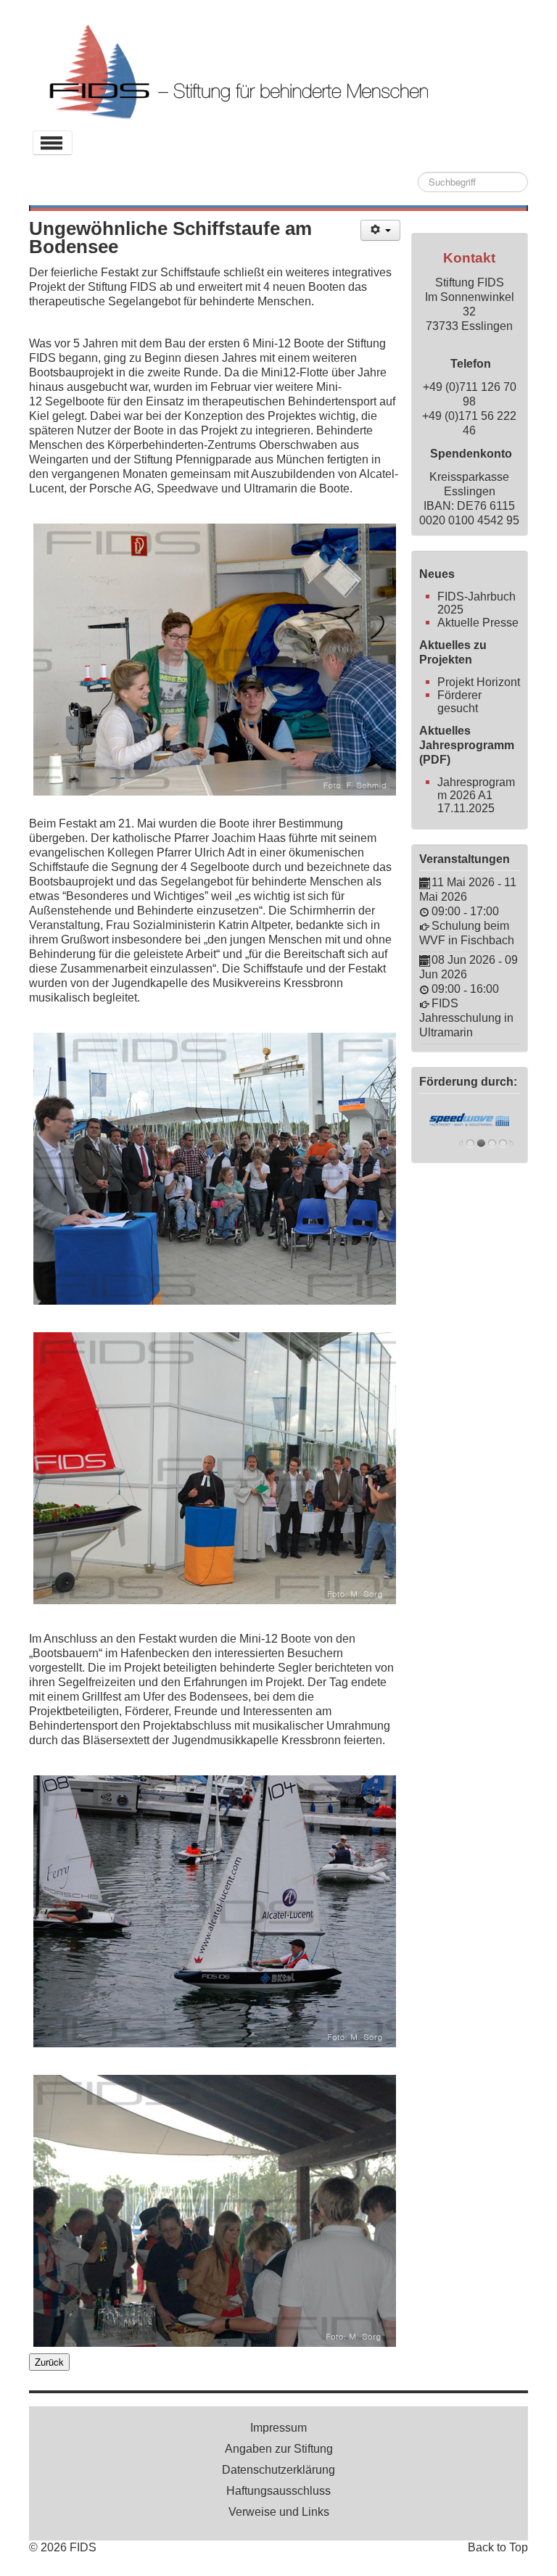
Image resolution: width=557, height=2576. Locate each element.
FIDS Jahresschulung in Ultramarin (466, 1018)
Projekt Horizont (479, 682)
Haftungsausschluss (278, 2491)
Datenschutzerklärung (278, 2470)
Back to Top (498, 2547)
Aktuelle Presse (478, 623)
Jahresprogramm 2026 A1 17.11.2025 (476, 795)
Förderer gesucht (459, 702)
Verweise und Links (279, 2512)
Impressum (278, 2428)
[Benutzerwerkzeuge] (380, 230)
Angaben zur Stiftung (279, 2449)
